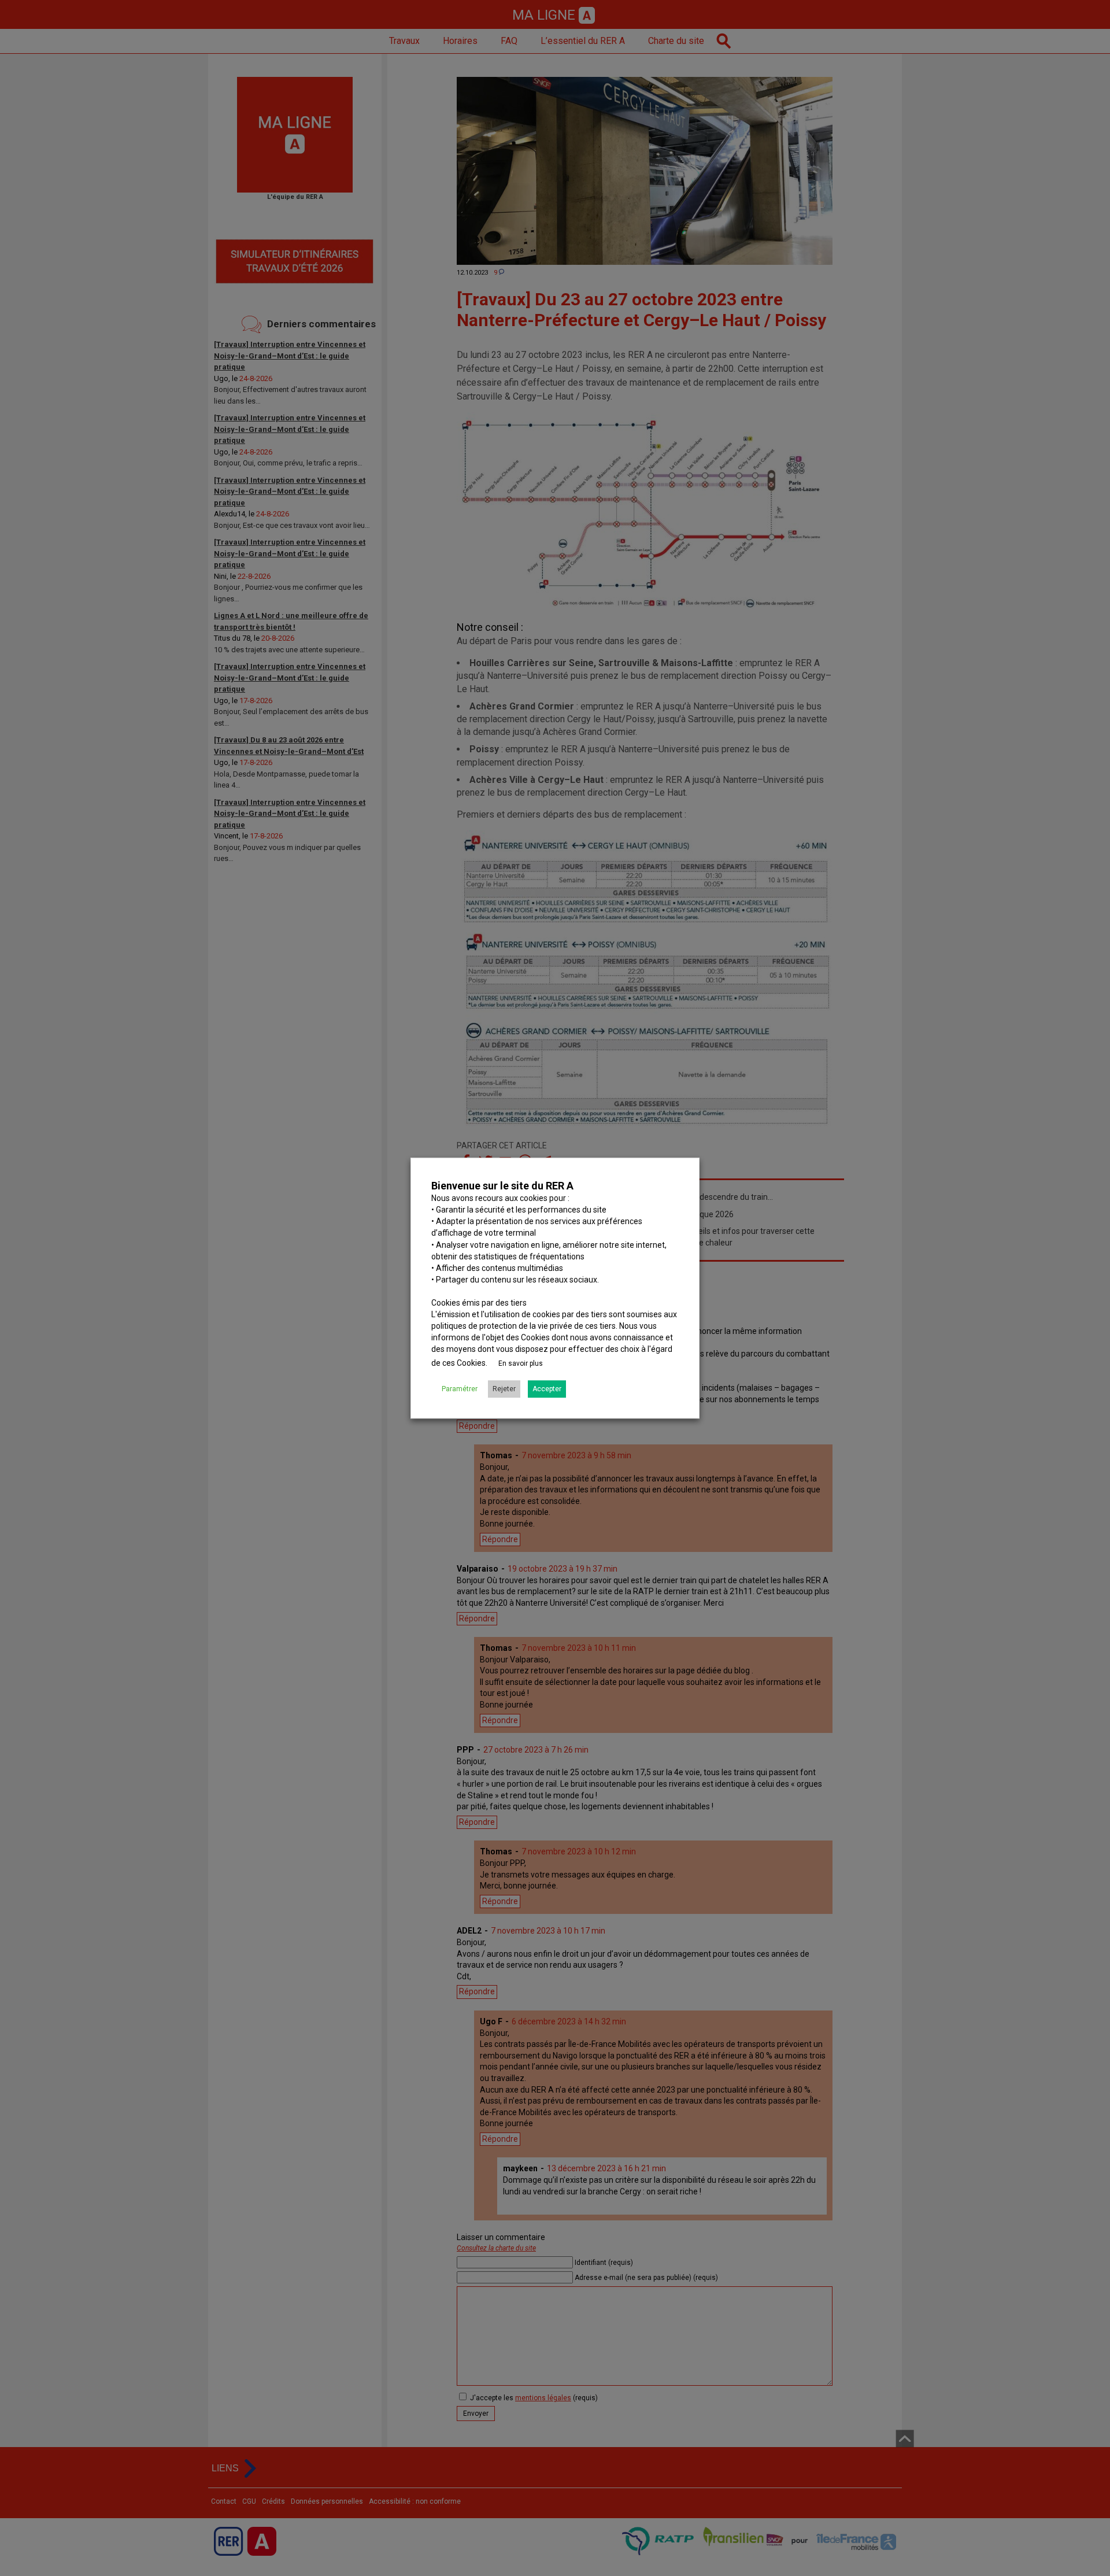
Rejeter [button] (504, 1389)
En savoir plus (521, 1363)
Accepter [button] (547, 1389)
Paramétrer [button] (460, 1389)
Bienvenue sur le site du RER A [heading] (502, 1186)
